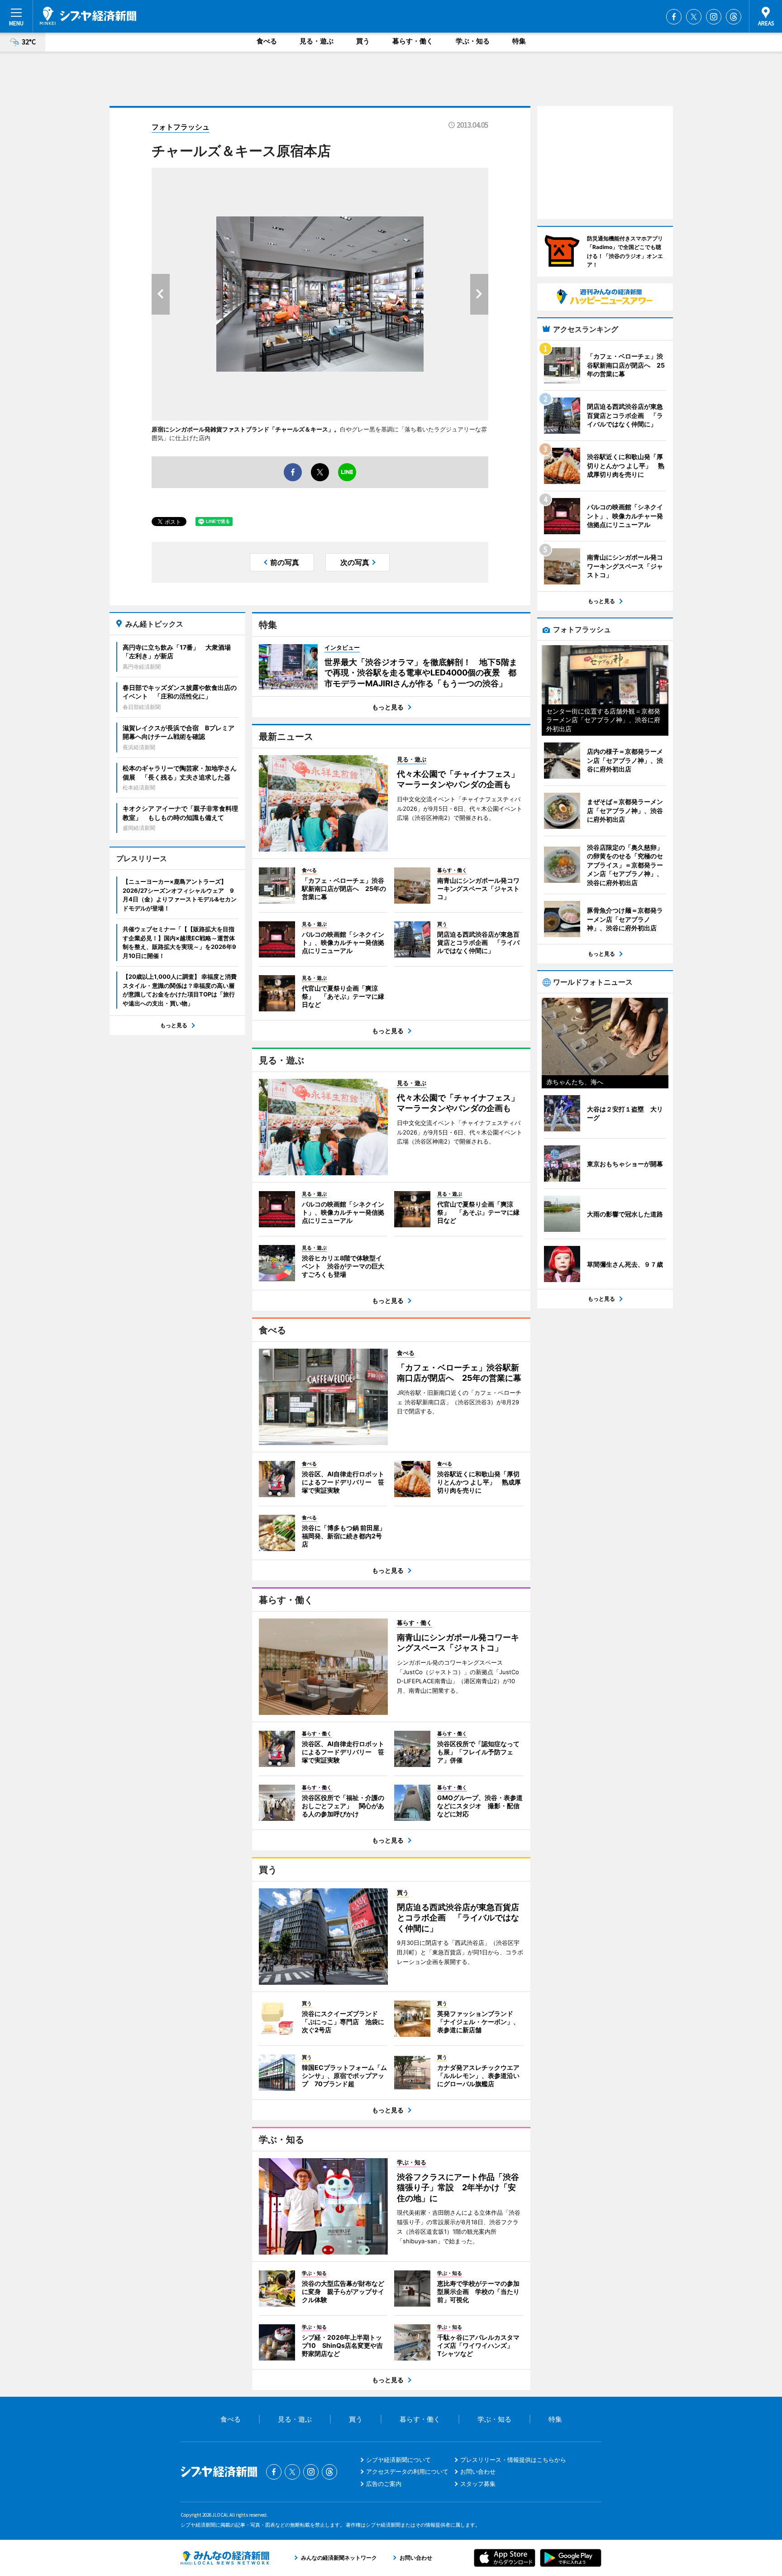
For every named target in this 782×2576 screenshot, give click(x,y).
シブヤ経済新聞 (88, 16)
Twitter (694, 17)
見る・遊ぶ (317, 41)
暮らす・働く (413, 41)
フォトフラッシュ (181, 127)
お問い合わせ (478, 2471)
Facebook (674, 17)
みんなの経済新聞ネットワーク (225, 2558)
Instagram (714, 17)
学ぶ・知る (473, 41)
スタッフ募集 (478, 2484)
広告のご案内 (384, 2484)
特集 (519, 41)
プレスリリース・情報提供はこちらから (513, 2460)
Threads (734, 17)
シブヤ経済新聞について (398, 2460)
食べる (267, 41)
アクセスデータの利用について (407, 2471)
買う (363, 41)
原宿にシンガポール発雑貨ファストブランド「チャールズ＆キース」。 (246, 429)
